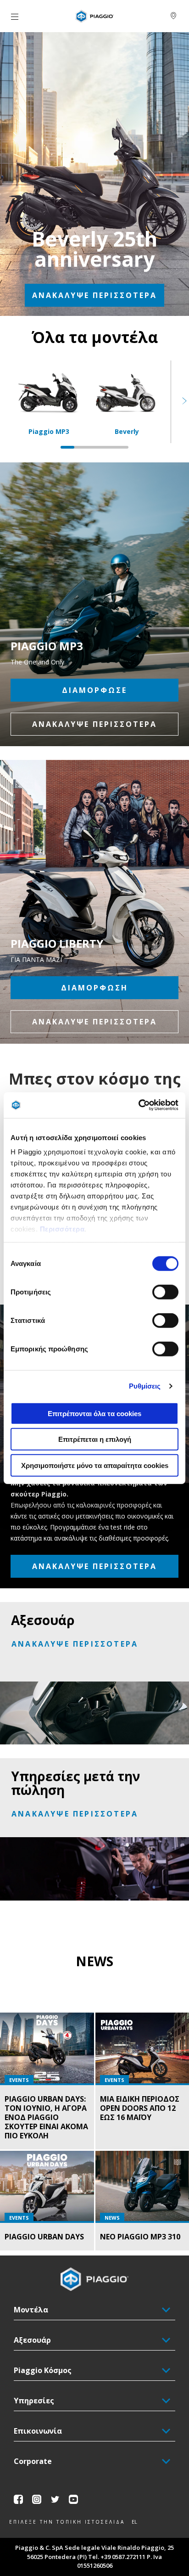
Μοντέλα (31, 2310)
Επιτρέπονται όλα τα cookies (94, 1413)
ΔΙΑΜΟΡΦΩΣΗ (94, 988)
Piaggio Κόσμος (43, 2370)
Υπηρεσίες (34, 2401)
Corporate (33, 2461)
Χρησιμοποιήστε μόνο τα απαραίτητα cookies (95, 1465)
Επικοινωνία (38, 2431)
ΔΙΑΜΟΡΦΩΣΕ (94, 690)
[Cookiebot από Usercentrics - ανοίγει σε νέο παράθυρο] (138, 1105)
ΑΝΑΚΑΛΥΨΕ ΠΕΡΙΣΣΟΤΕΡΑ (94, 295)
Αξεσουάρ (32, 2340)
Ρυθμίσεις (145, 1386)
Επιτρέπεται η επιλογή (95, 1439)
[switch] (165, 1292)
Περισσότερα (62, 1229)
